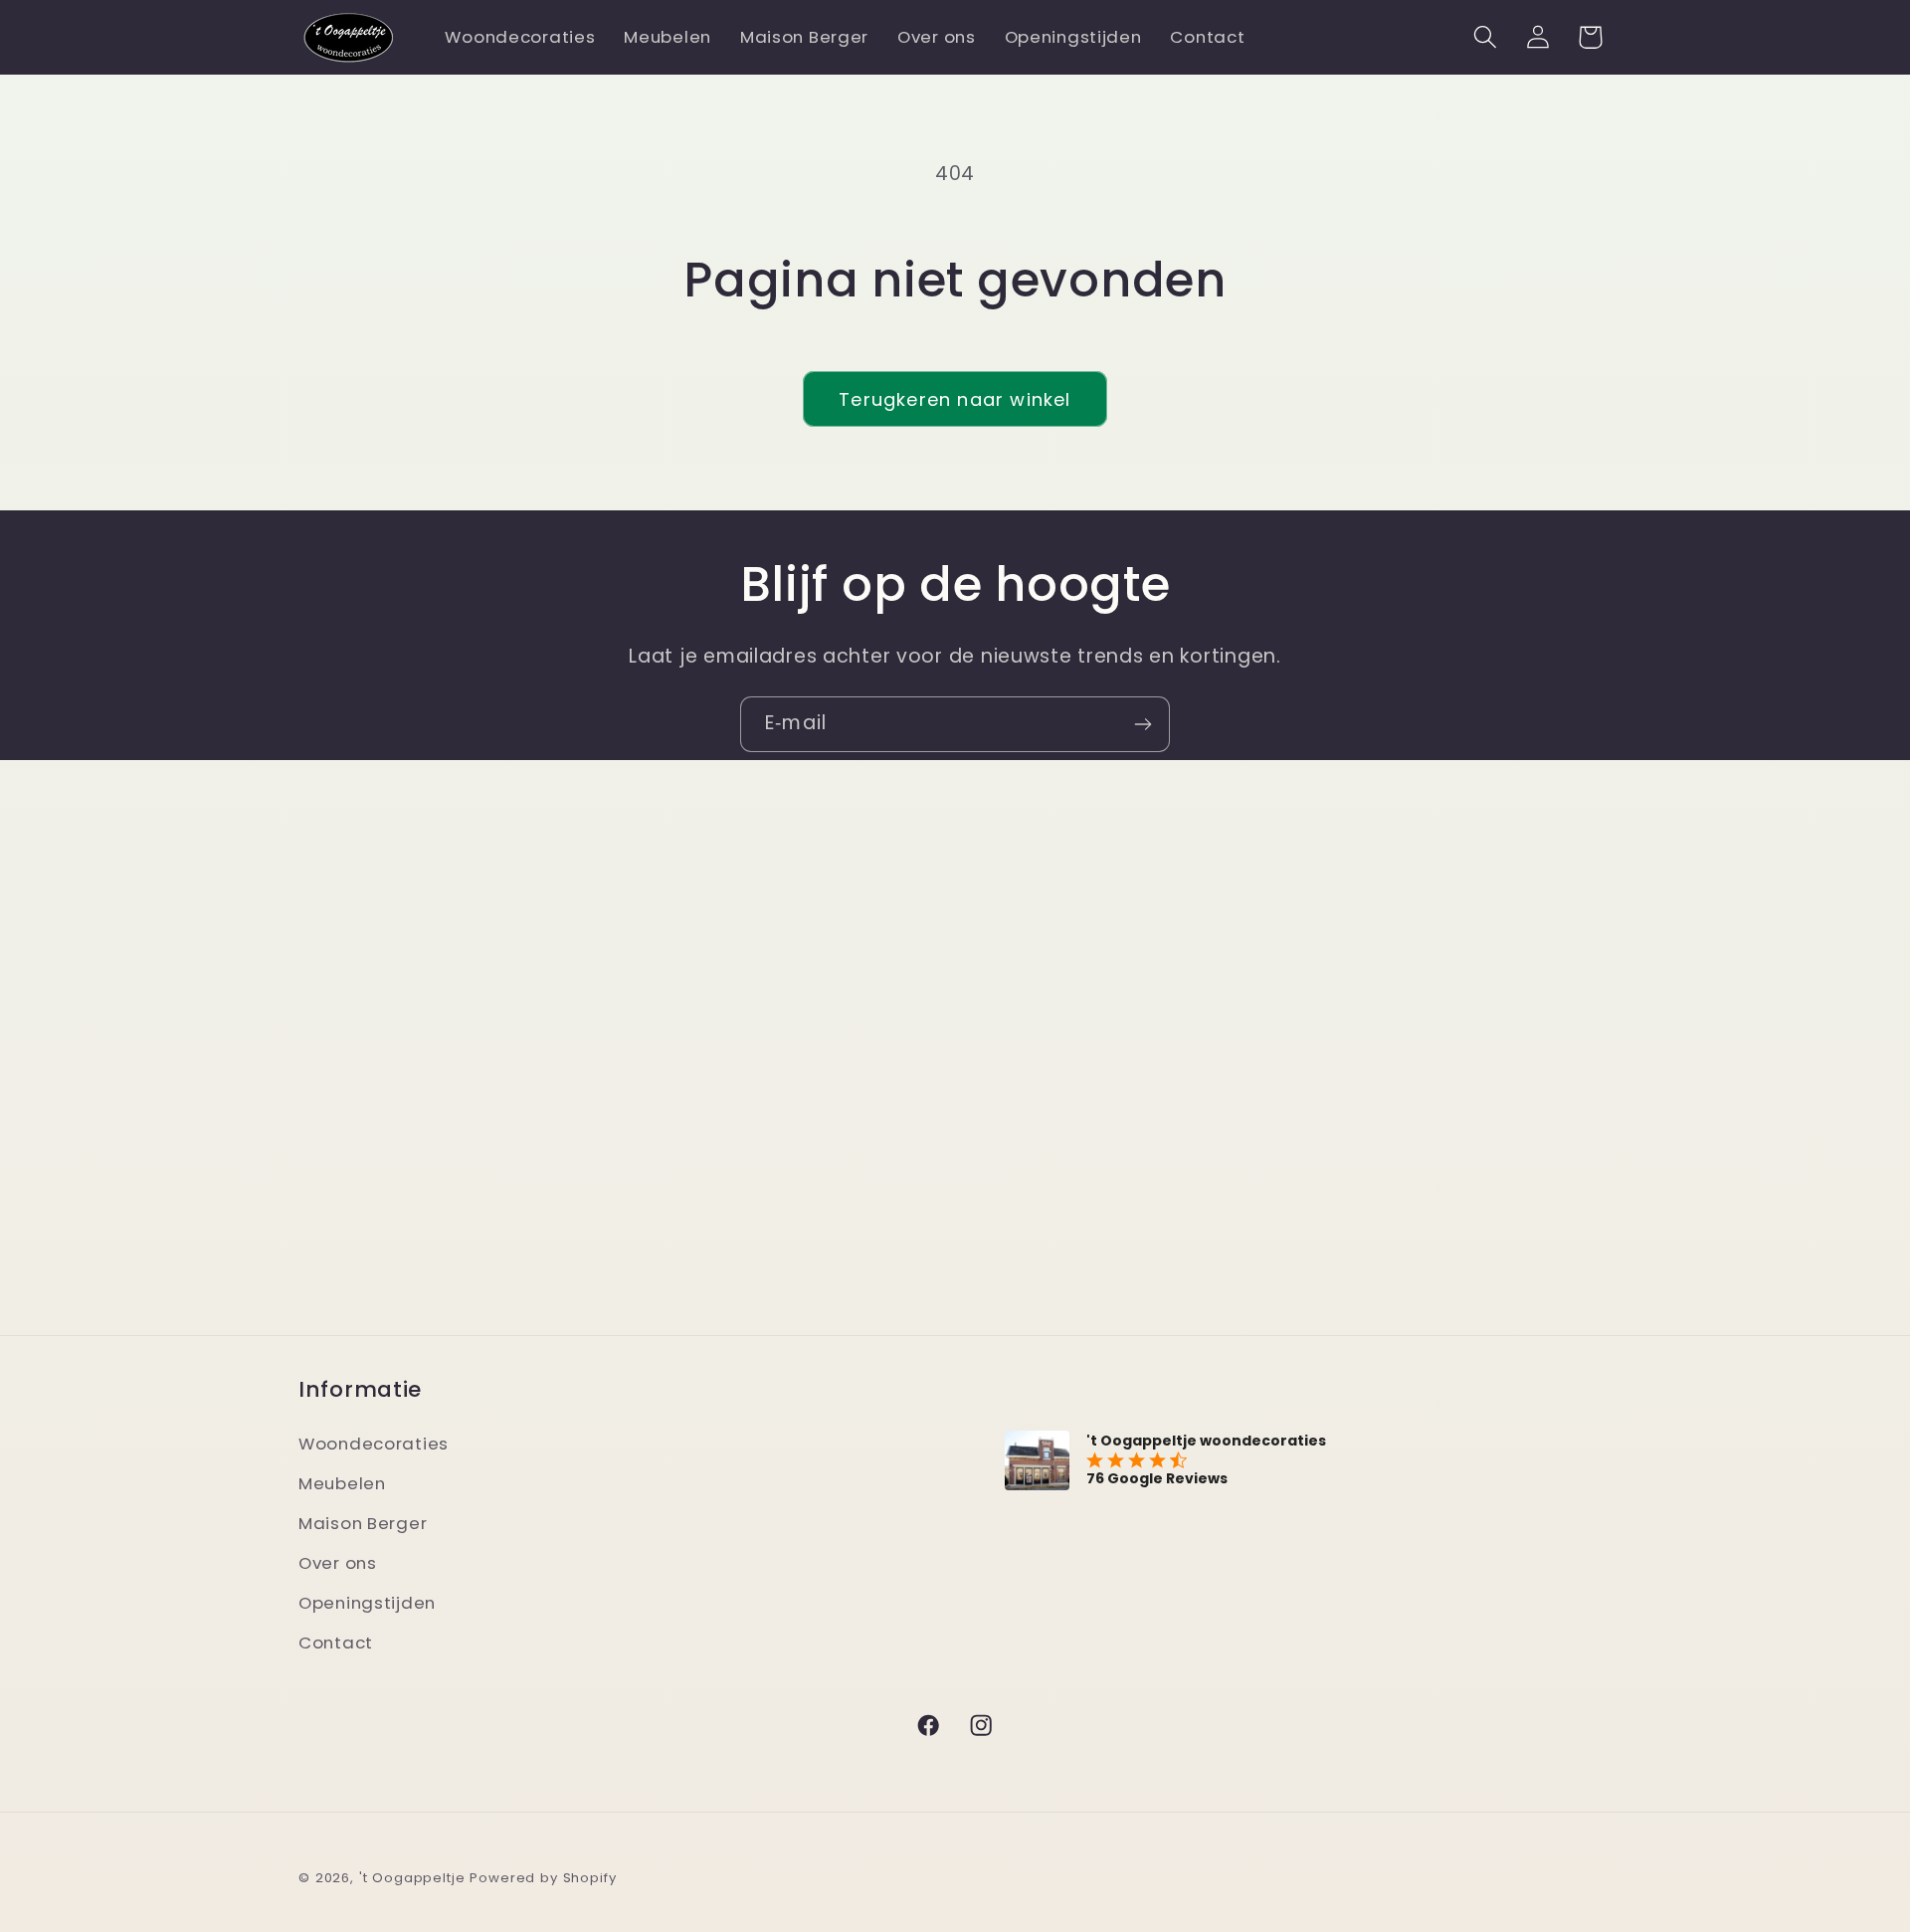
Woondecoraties (374, 1444)
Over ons (338, 1563)
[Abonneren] (1143, 724)
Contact (336, 1642)
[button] (1485, 37)
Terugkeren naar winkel (955, 399)
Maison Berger (363, 1523)
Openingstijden (367, 1603)
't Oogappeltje (412, 1878)
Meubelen (342, 1483)
